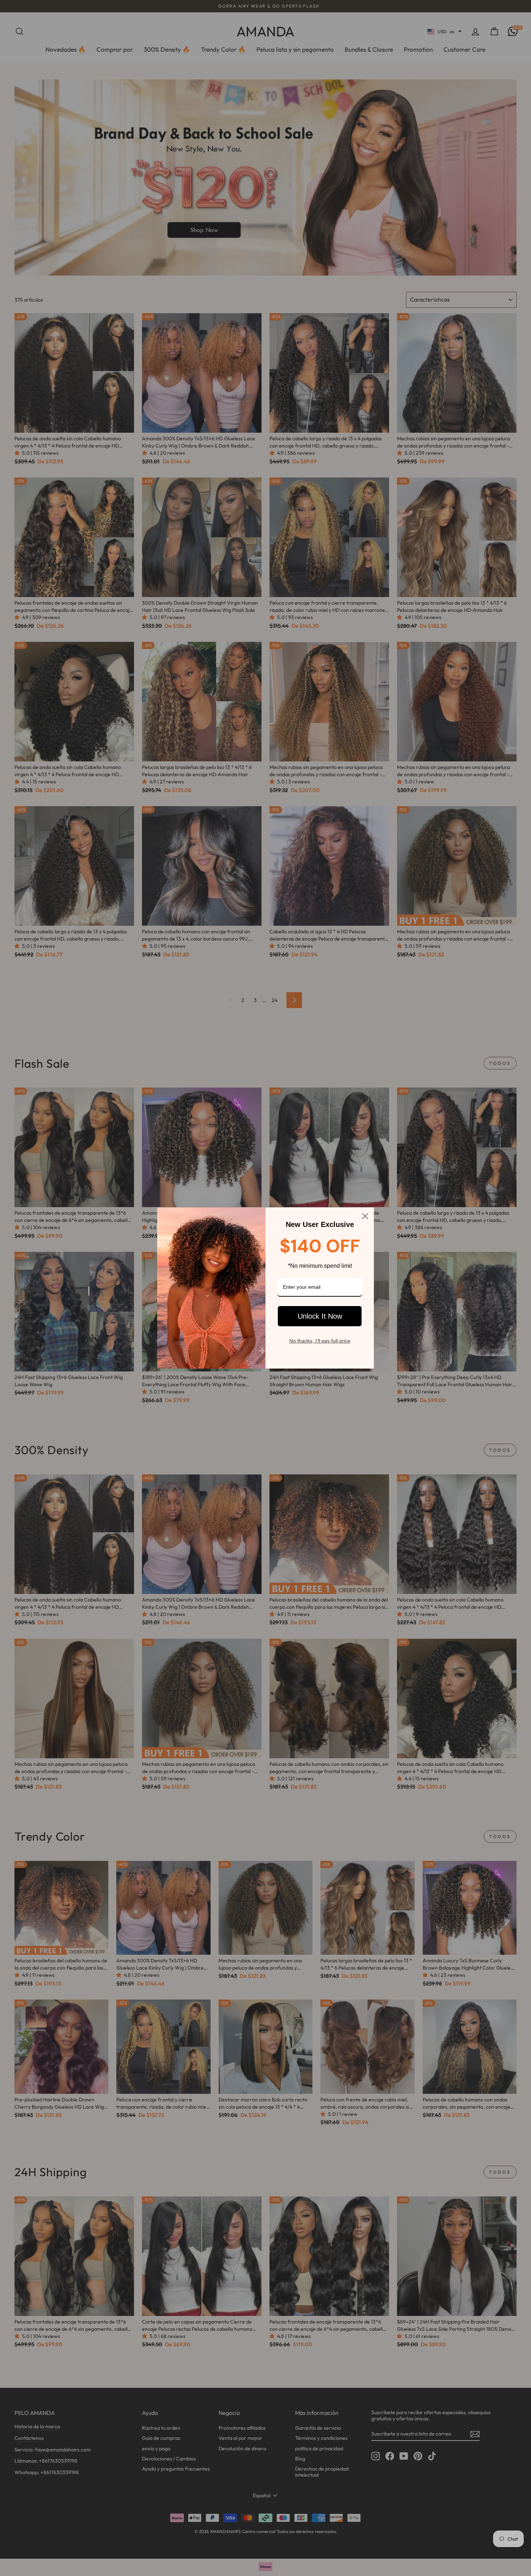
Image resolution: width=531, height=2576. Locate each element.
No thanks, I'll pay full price (320, 1341)
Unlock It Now (320, 1316)
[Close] (365, 1216)
